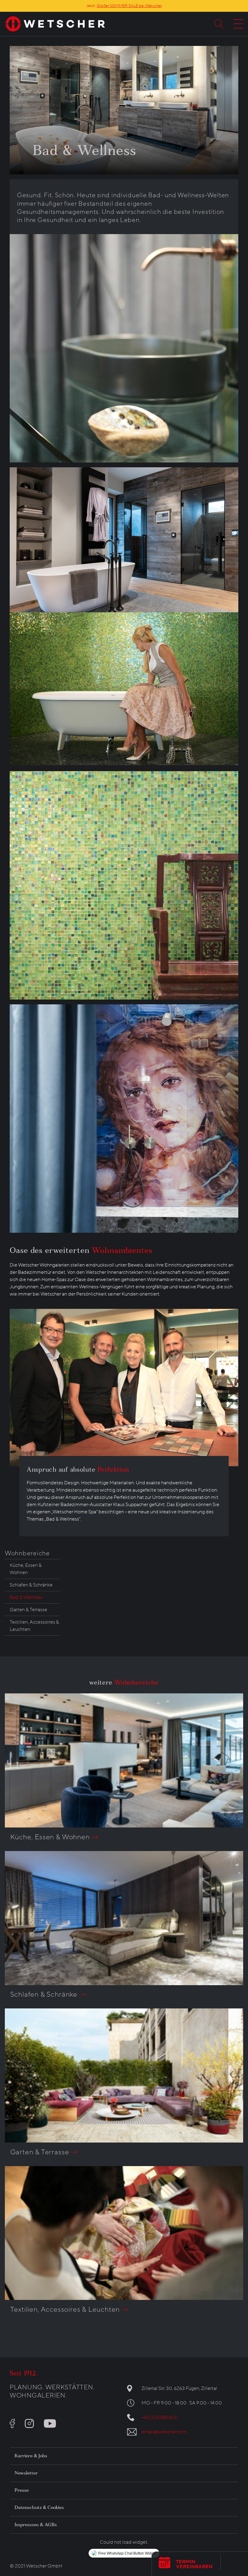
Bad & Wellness (26, 1597)
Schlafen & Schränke (31, 1585)
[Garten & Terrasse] (124, 2075)
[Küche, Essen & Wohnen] (124, 1760)
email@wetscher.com (164, 2432)
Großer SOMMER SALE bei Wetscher (129, 6)
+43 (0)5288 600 (160, 2417)
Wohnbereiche (27, 1553)
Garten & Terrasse (28, 1610)
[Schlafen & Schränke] (124, 1918)
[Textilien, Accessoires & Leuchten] (124, 2233)
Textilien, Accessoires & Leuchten (34, 1626)
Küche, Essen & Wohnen (26, 1569)
